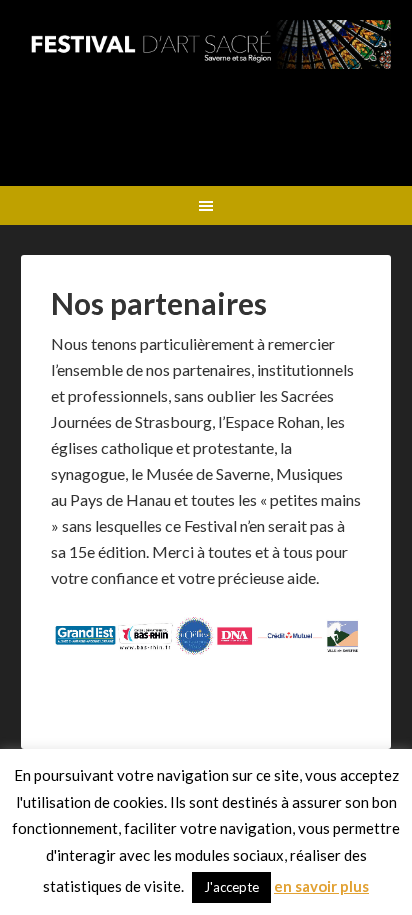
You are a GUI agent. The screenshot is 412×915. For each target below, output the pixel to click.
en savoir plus (321, 886)
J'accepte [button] (231, 887)
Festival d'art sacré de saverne (206, 95)
